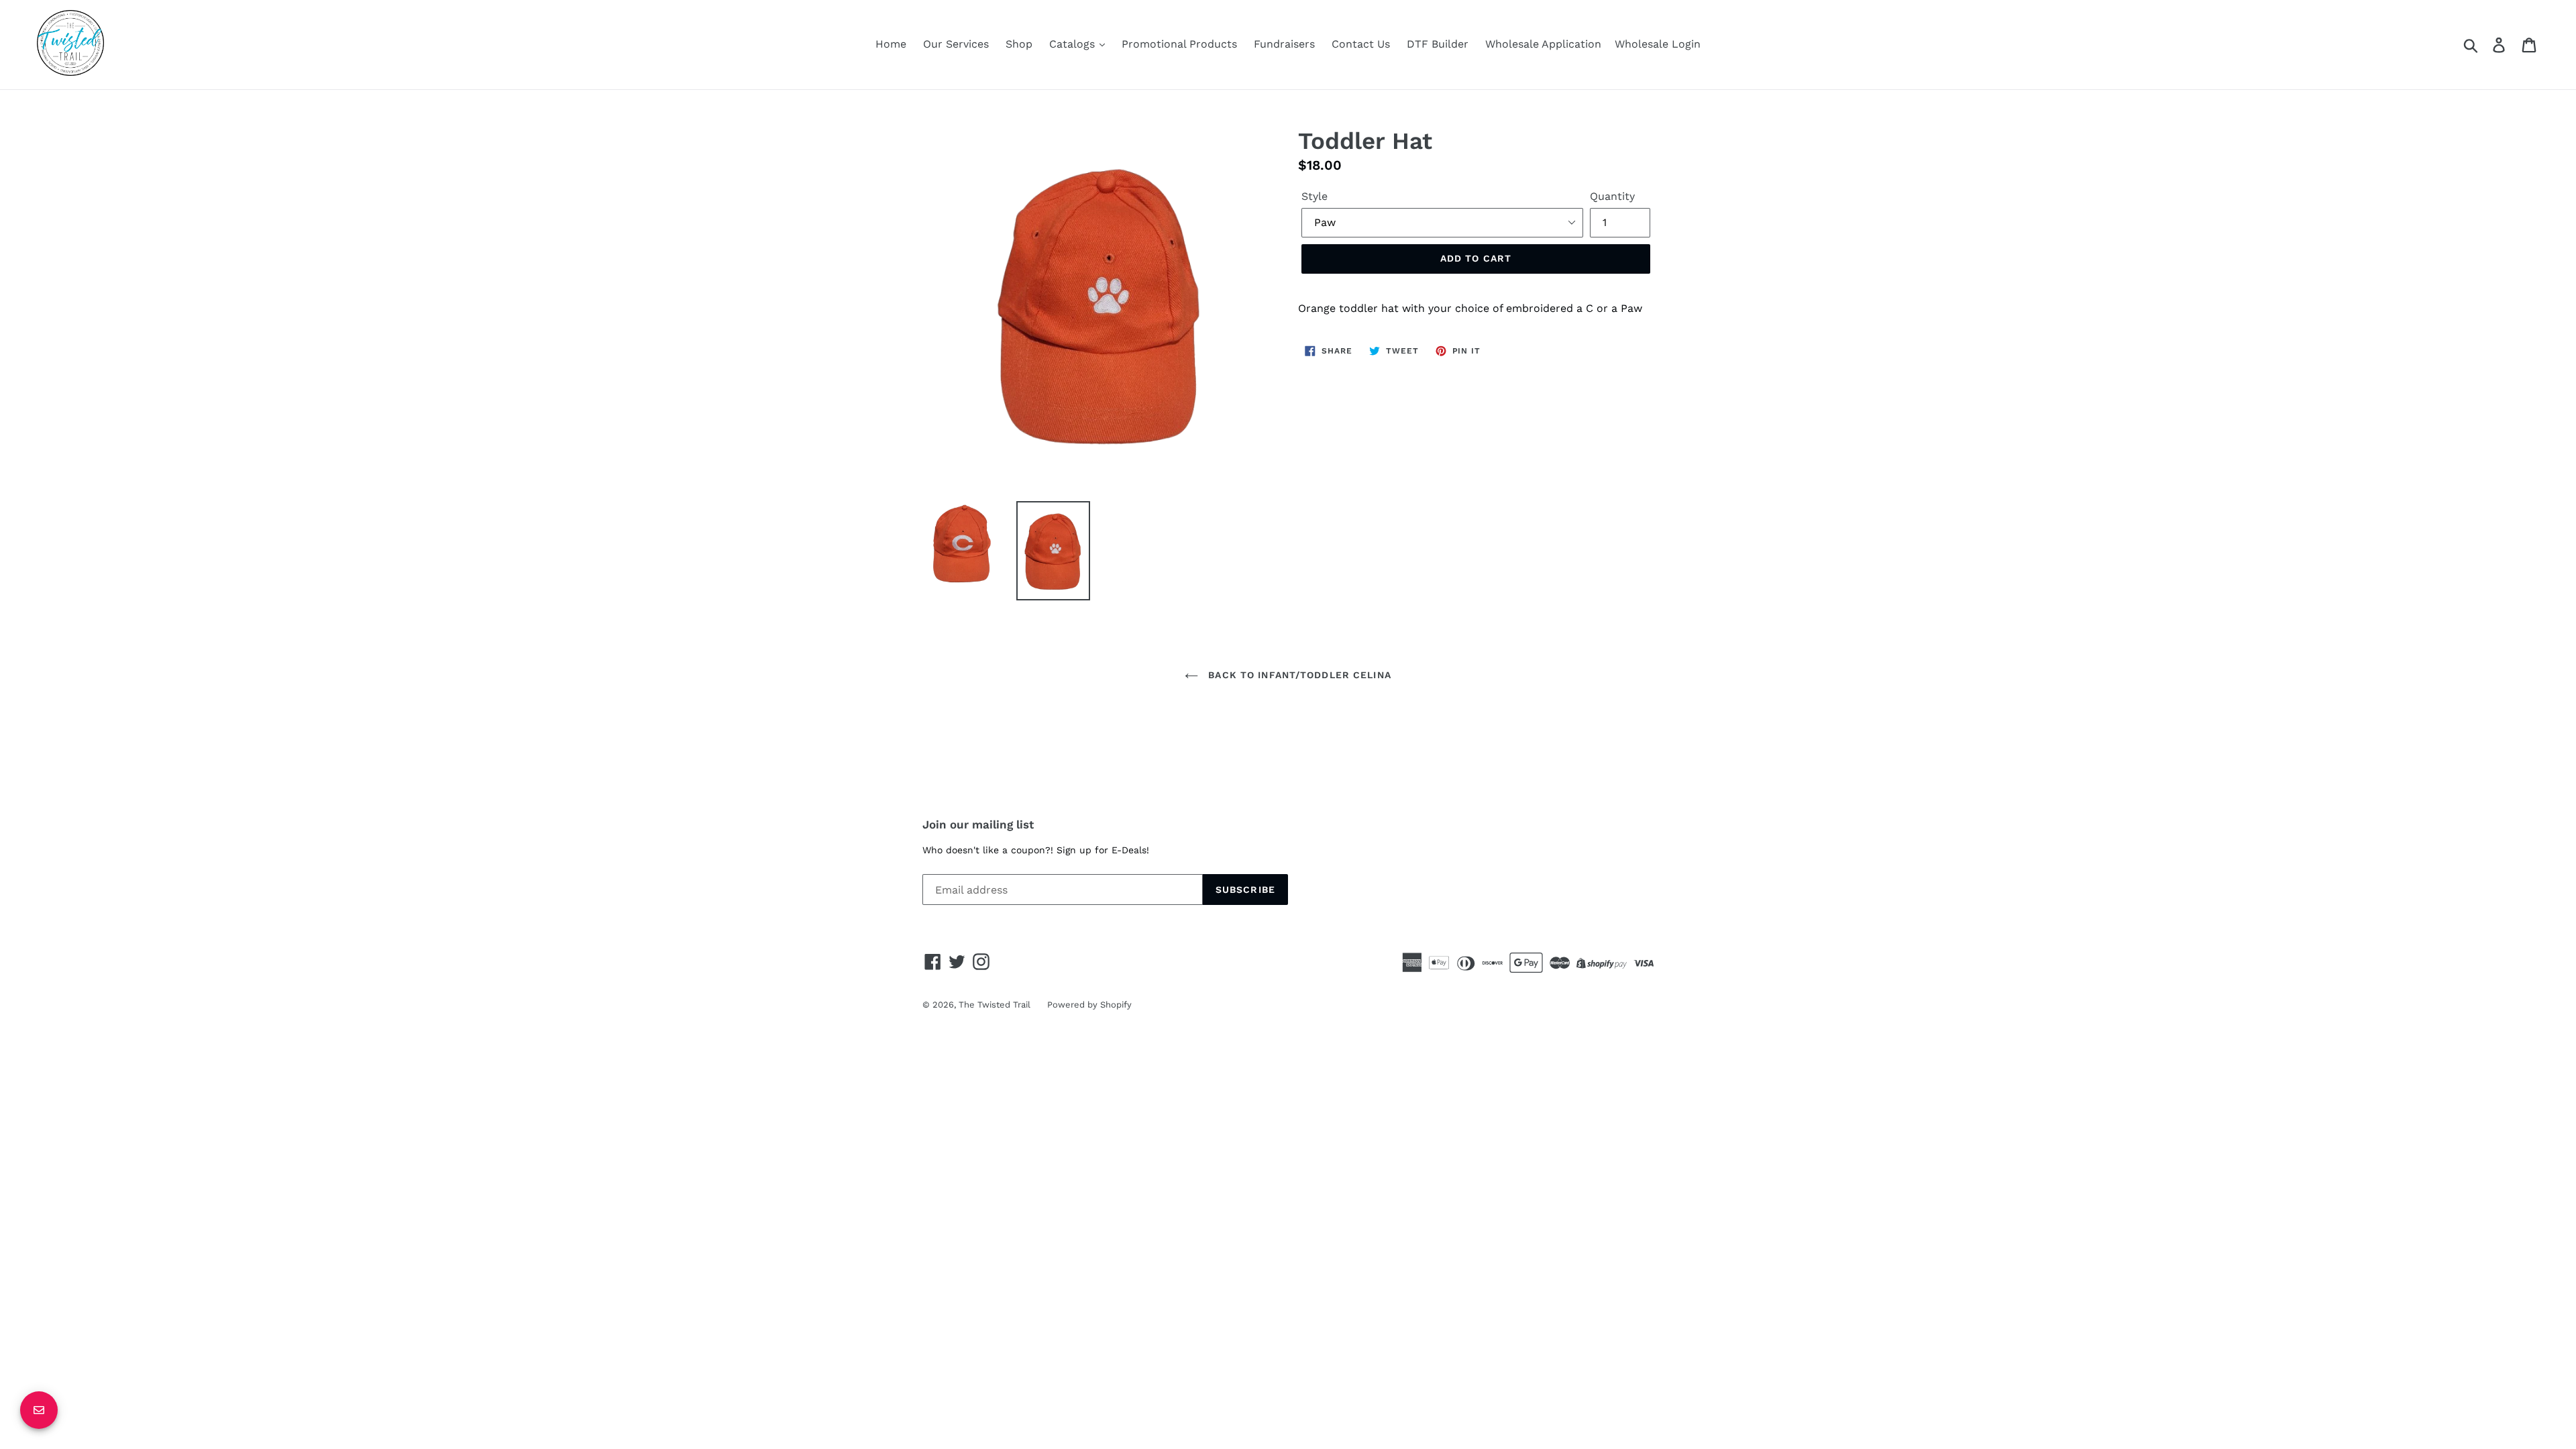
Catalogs (1074, 44)
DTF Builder (1438, 44)
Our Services (956, 44)
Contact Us (1361, 44)
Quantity (1612, 196)
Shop (1019, 44)
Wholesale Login (1658, 44)
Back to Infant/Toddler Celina (1298, 675)
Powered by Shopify (1089, 1005)
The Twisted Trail (995, 1005)
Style (1314, 196)
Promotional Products (1179, 44)
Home (891, 44)
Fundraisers (1284, 44)
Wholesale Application (1543, 44)
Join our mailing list (978, 824)
